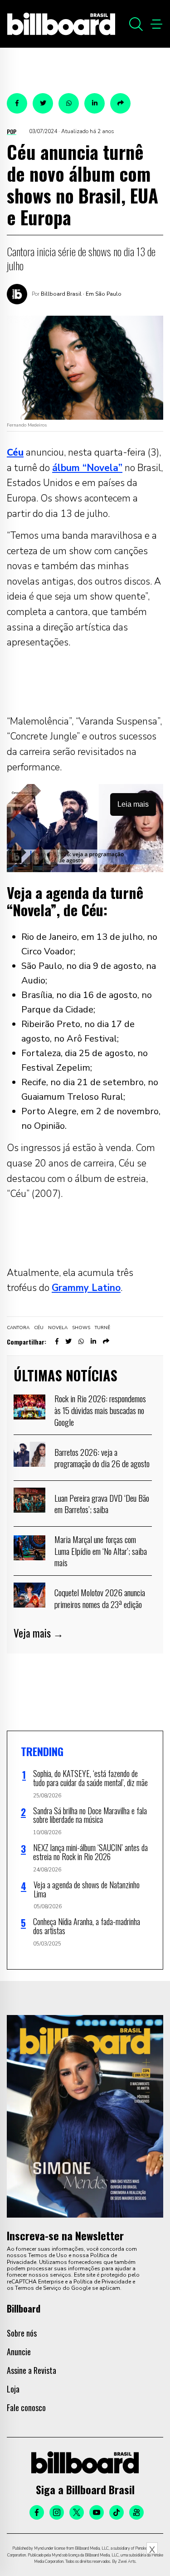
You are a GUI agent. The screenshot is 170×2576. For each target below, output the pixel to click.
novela (58, 1328)
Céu (39, 1328)
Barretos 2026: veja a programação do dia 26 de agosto (102, 1458)
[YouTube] (97, 2512)
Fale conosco (26, 2407)
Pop (12, 132)
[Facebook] (37, 2512)
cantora (18, 1328)
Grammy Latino (86, 1288)
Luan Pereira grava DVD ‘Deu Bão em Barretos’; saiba (102, 1504)
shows (81, 1328)
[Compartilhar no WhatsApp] (69, 103)
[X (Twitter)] (77, 2512)
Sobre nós (22, 2333)
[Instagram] (57, 2512)
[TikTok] (117, 2512)
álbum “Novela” (87, 468)
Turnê (102, 1328)
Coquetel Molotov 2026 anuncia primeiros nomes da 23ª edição (100, 1598)
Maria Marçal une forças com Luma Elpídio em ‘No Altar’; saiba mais (101, 1551)
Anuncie (19, 2352)
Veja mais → (39, 1633)
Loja (13, 2389)
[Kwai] (136, 2512)
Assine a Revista (32, 2370)
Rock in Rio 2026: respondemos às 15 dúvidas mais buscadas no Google (100, 1410)
